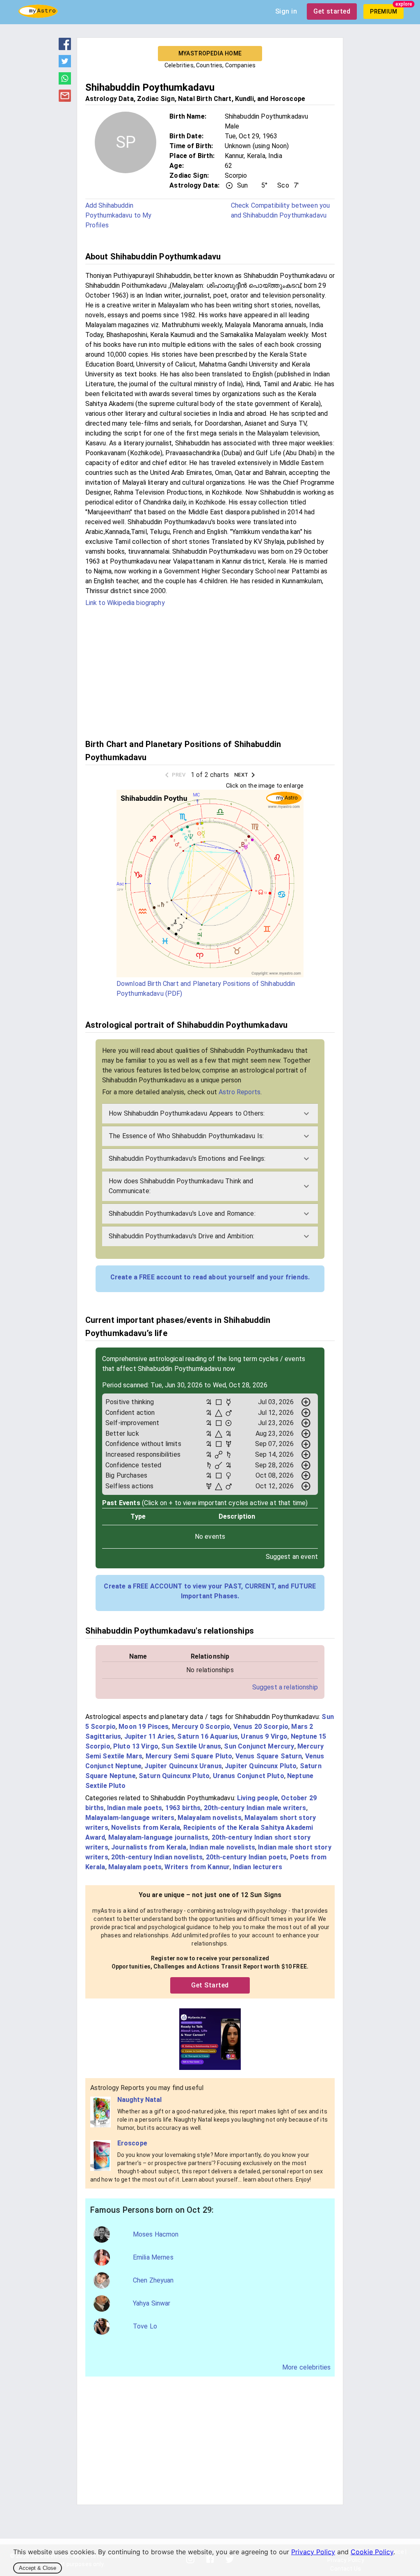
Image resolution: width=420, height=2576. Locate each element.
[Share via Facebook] (65, 48)
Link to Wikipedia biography (125, 603)
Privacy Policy (313, 2552)
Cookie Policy (372, 2552)
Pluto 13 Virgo (136, 1746)
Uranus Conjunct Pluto (249, 1776)
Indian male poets (135, 1808)
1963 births (183, 1808)
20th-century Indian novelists (157, 1857)
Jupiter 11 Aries (149, 1736)
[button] (210, 1114)
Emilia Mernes (153, 2257)
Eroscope (132, 2143)
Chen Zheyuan (153, 2280)
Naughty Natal (140, 2100)
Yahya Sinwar (152, 2303)
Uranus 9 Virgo (264, 1736)
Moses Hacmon (156, 2234)
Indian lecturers (258, 1867)
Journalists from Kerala (149, 1847)
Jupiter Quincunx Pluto (261, 1766)
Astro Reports (240, 1092)
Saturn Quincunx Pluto (174, 1776)
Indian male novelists (222, 1847)
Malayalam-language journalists (159, 1837)
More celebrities (306, 2367)
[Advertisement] (210, 672)
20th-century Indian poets (247, 1857)
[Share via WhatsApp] (65, 82)
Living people (258, 1798)
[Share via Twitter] (65, 65)
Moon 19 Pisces (144, 1727)
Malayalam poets (135, 1867)
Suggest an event (292, 1557)
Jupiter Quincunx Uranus (183, 1766)
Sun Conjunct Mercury (259, 1746)
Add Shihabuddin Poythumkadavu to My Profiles (119, 215)
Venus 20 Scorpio (261, 1727)
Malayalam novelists (210, 1818)
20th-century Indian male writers (255, 1808)
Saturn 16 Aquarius (208, 1736)
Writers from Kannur (197, 1867)
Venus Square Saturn (269, 1756)
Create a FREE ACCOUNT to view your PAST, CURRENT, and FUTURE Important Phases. (210, 1591)
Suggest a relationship (285, 1687)
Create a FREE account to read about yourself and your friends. (210, 1277)
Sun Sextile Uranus (191, 1746)
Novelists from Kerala (146, 1828)
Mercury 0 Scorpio (201, 1727)
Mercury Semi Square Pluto (189, 1756)
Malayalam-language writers (130, 1818)
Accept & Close (38, 2568)
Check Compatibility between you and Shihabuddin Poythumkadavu (281, 210)
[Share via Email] (65, 99)
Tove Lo (145, 2326)
